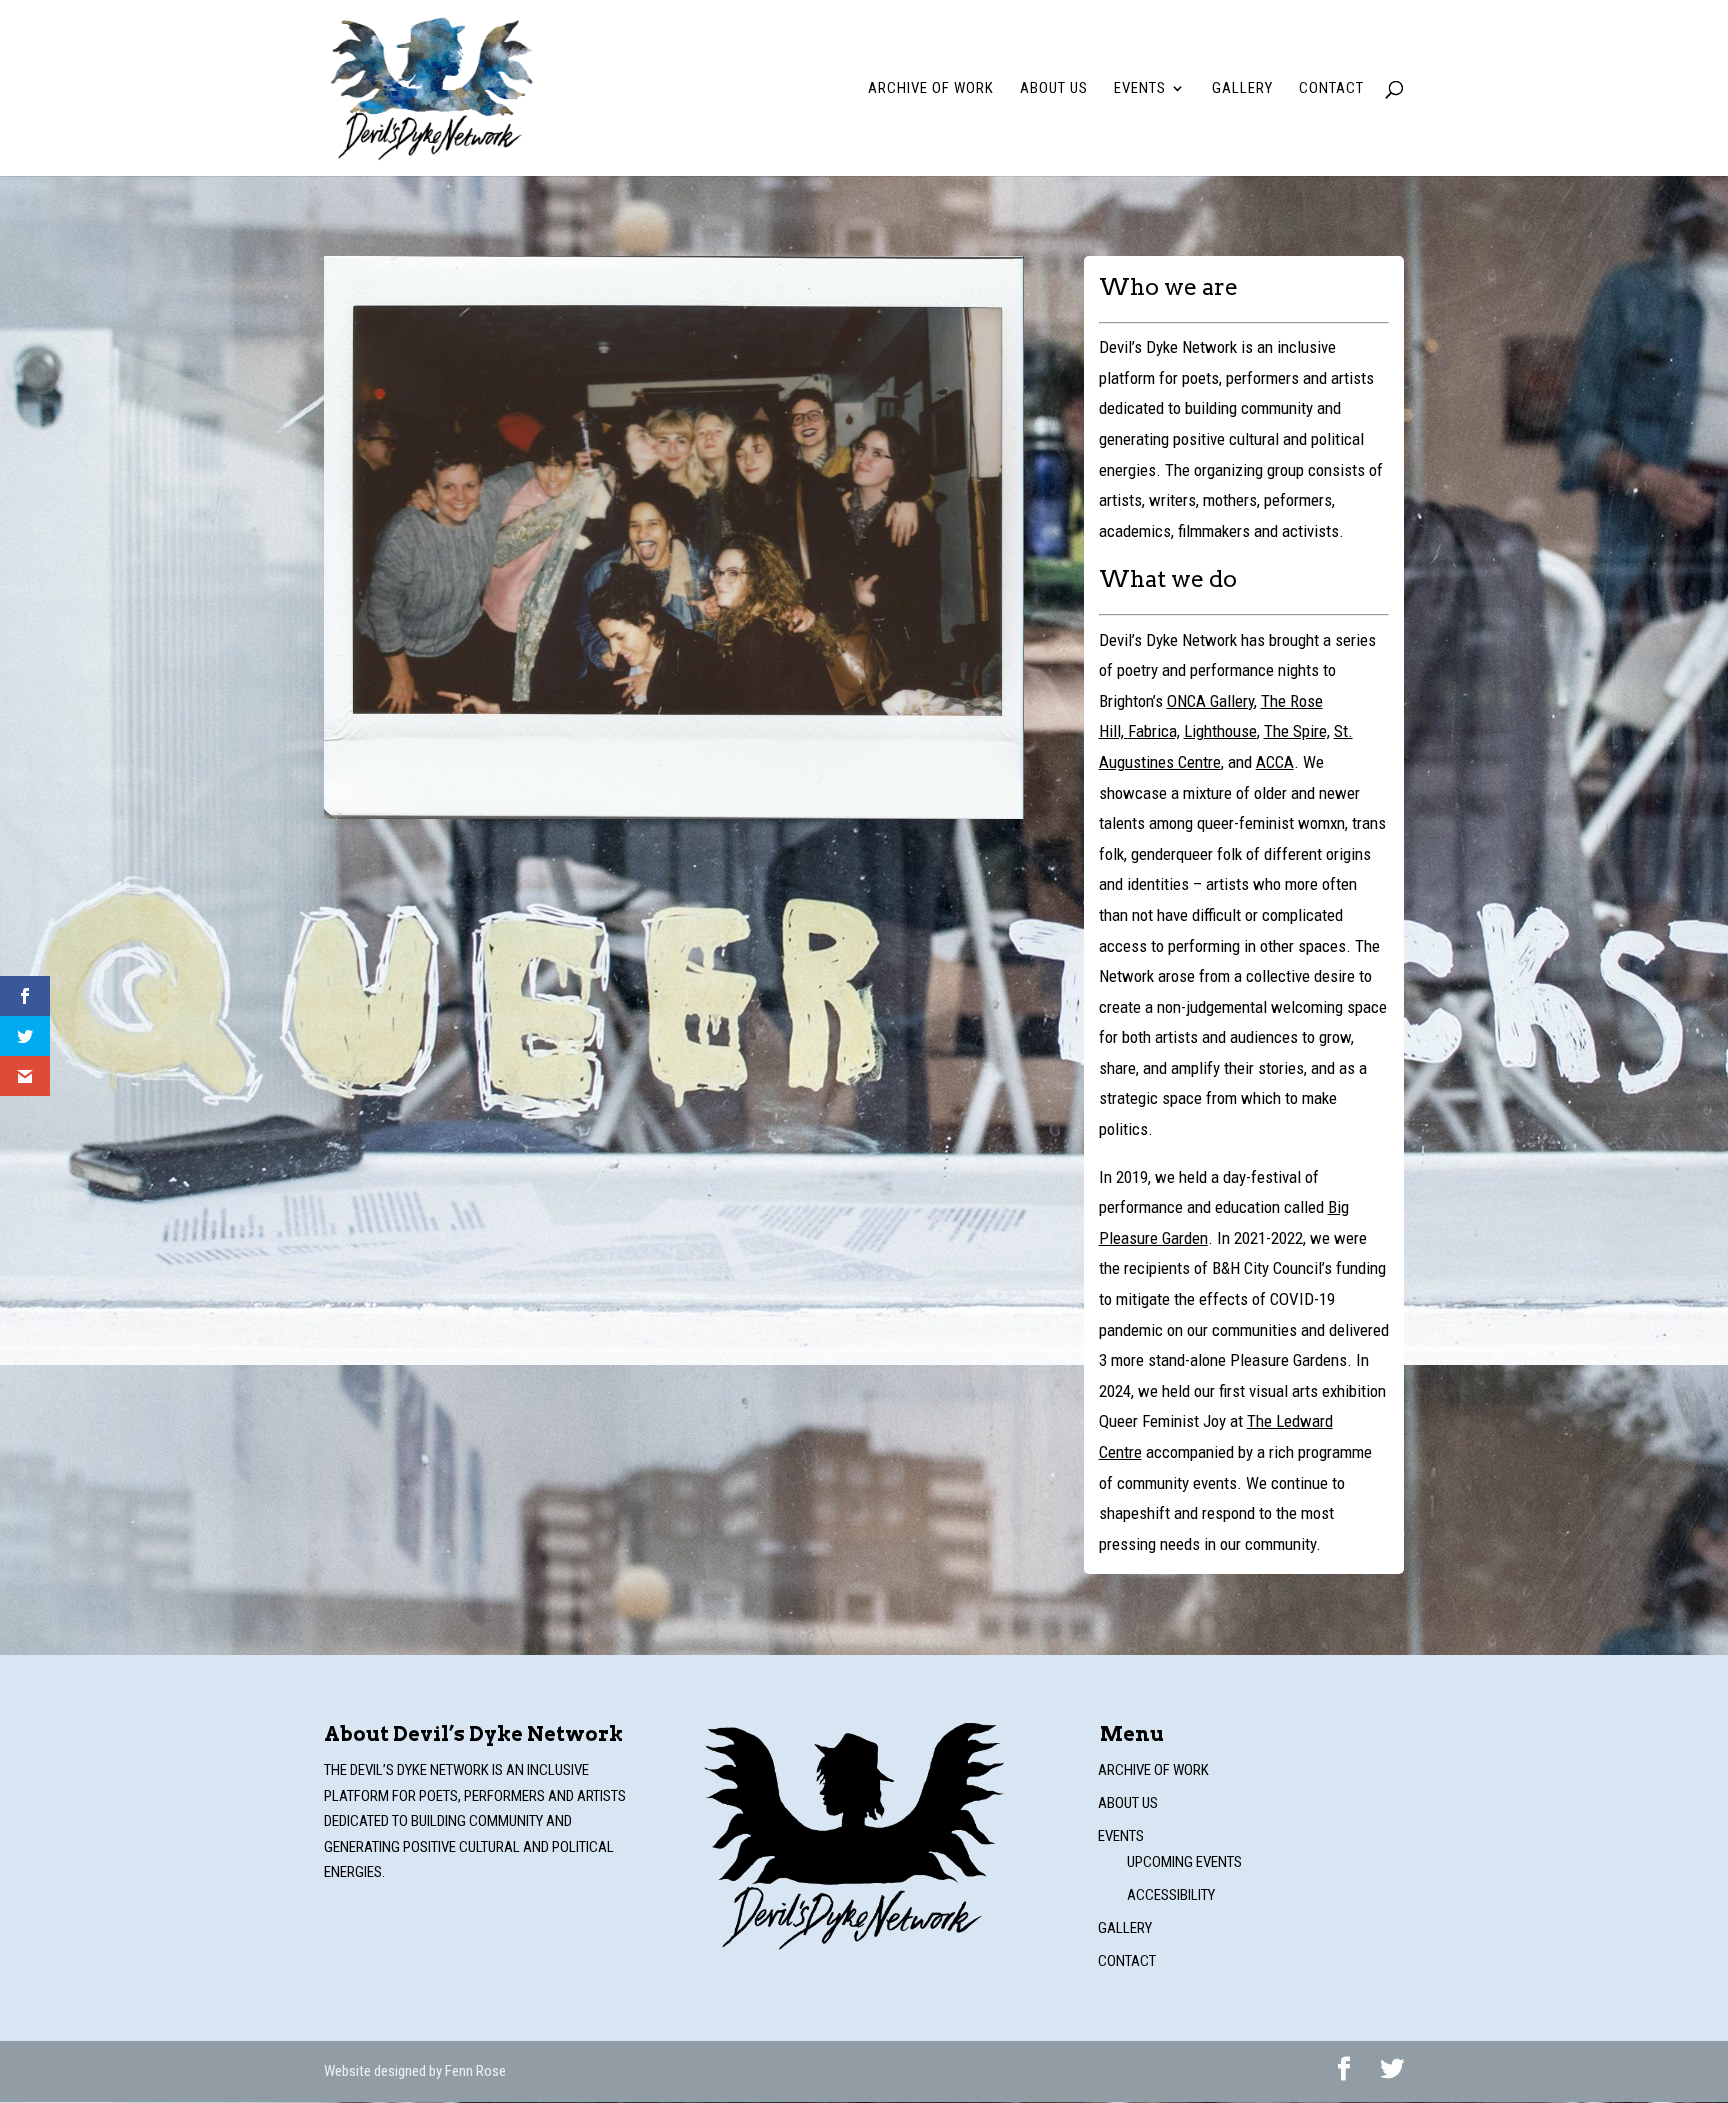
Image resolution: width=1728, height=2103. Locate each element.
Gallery (1242, 89)
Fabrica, (1154, 731)
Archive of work (931, 89)
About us (1054, 89)
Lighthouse (1220, 731)
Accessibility (1171, 1895)
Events (1140, 89)
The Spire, (1297, 731)
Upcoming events (1184, 1862)
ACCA (1275, 762)
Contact (1331, 89)
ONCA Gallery (1210, 701)
